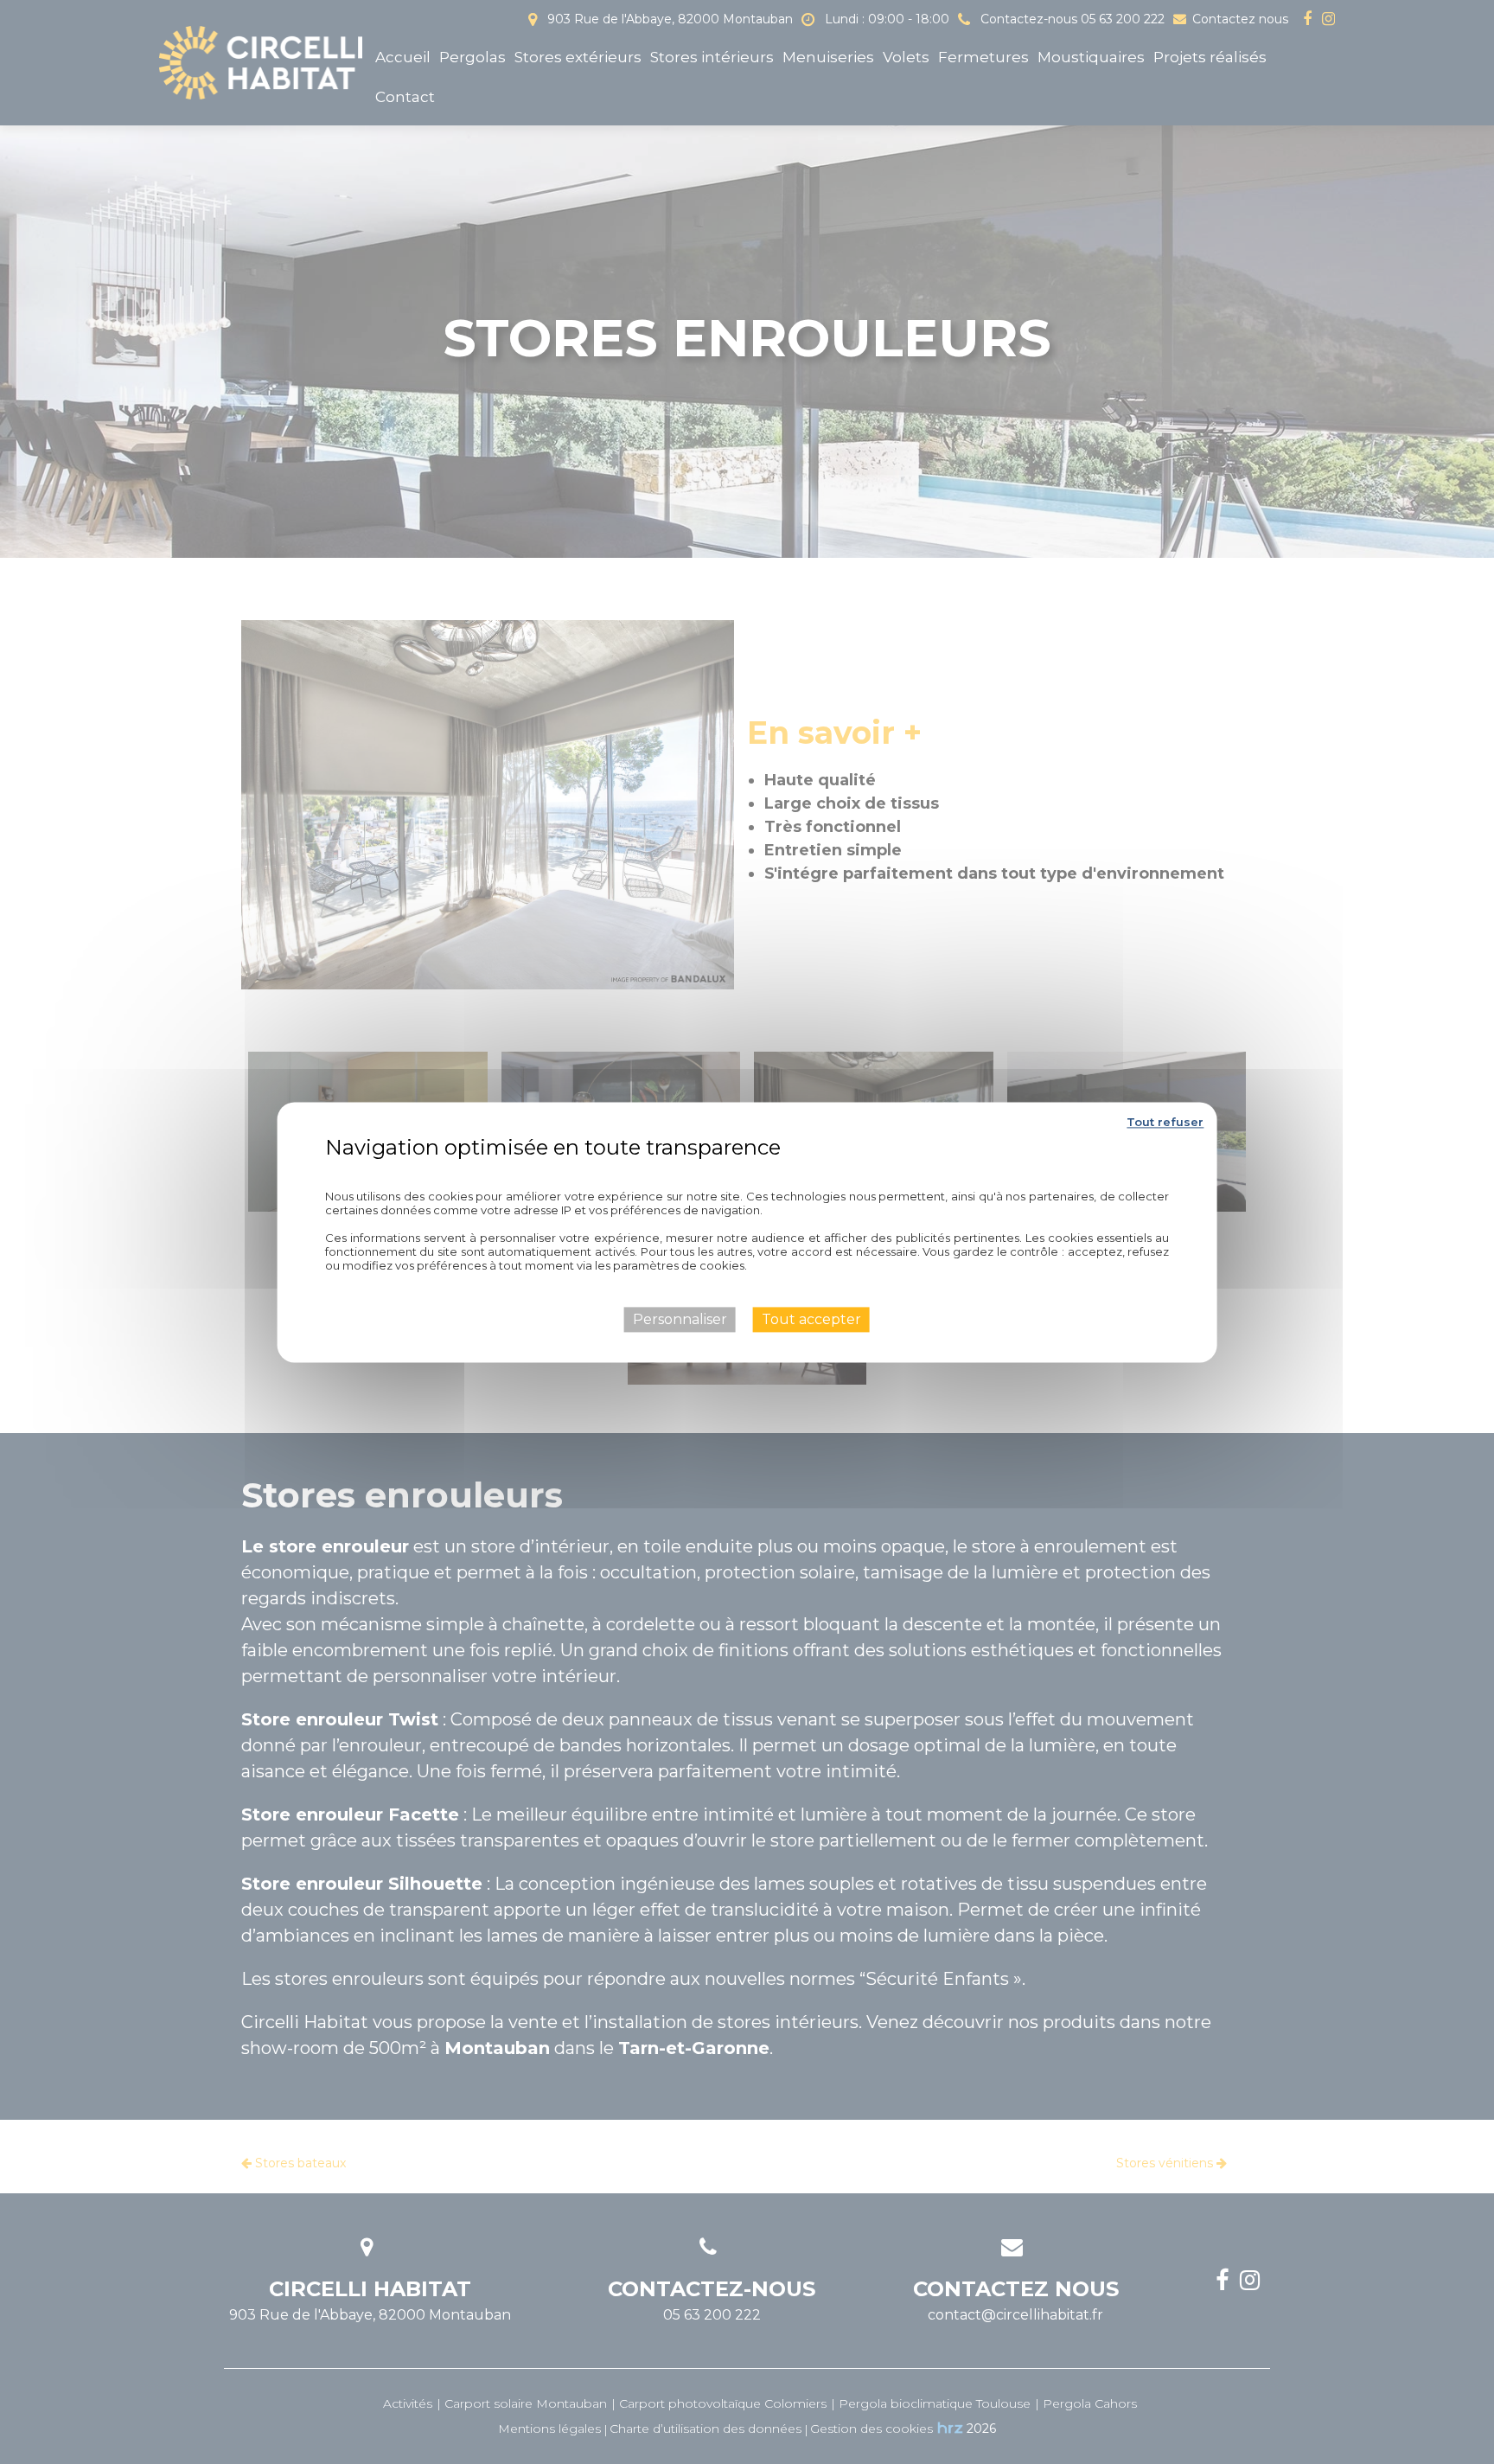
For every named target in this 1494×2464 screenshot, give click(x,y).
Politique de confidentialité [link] (747, 1172)
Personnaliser (680, 1319)
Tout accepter (811, 1319)
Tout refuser (1165, 1122)
